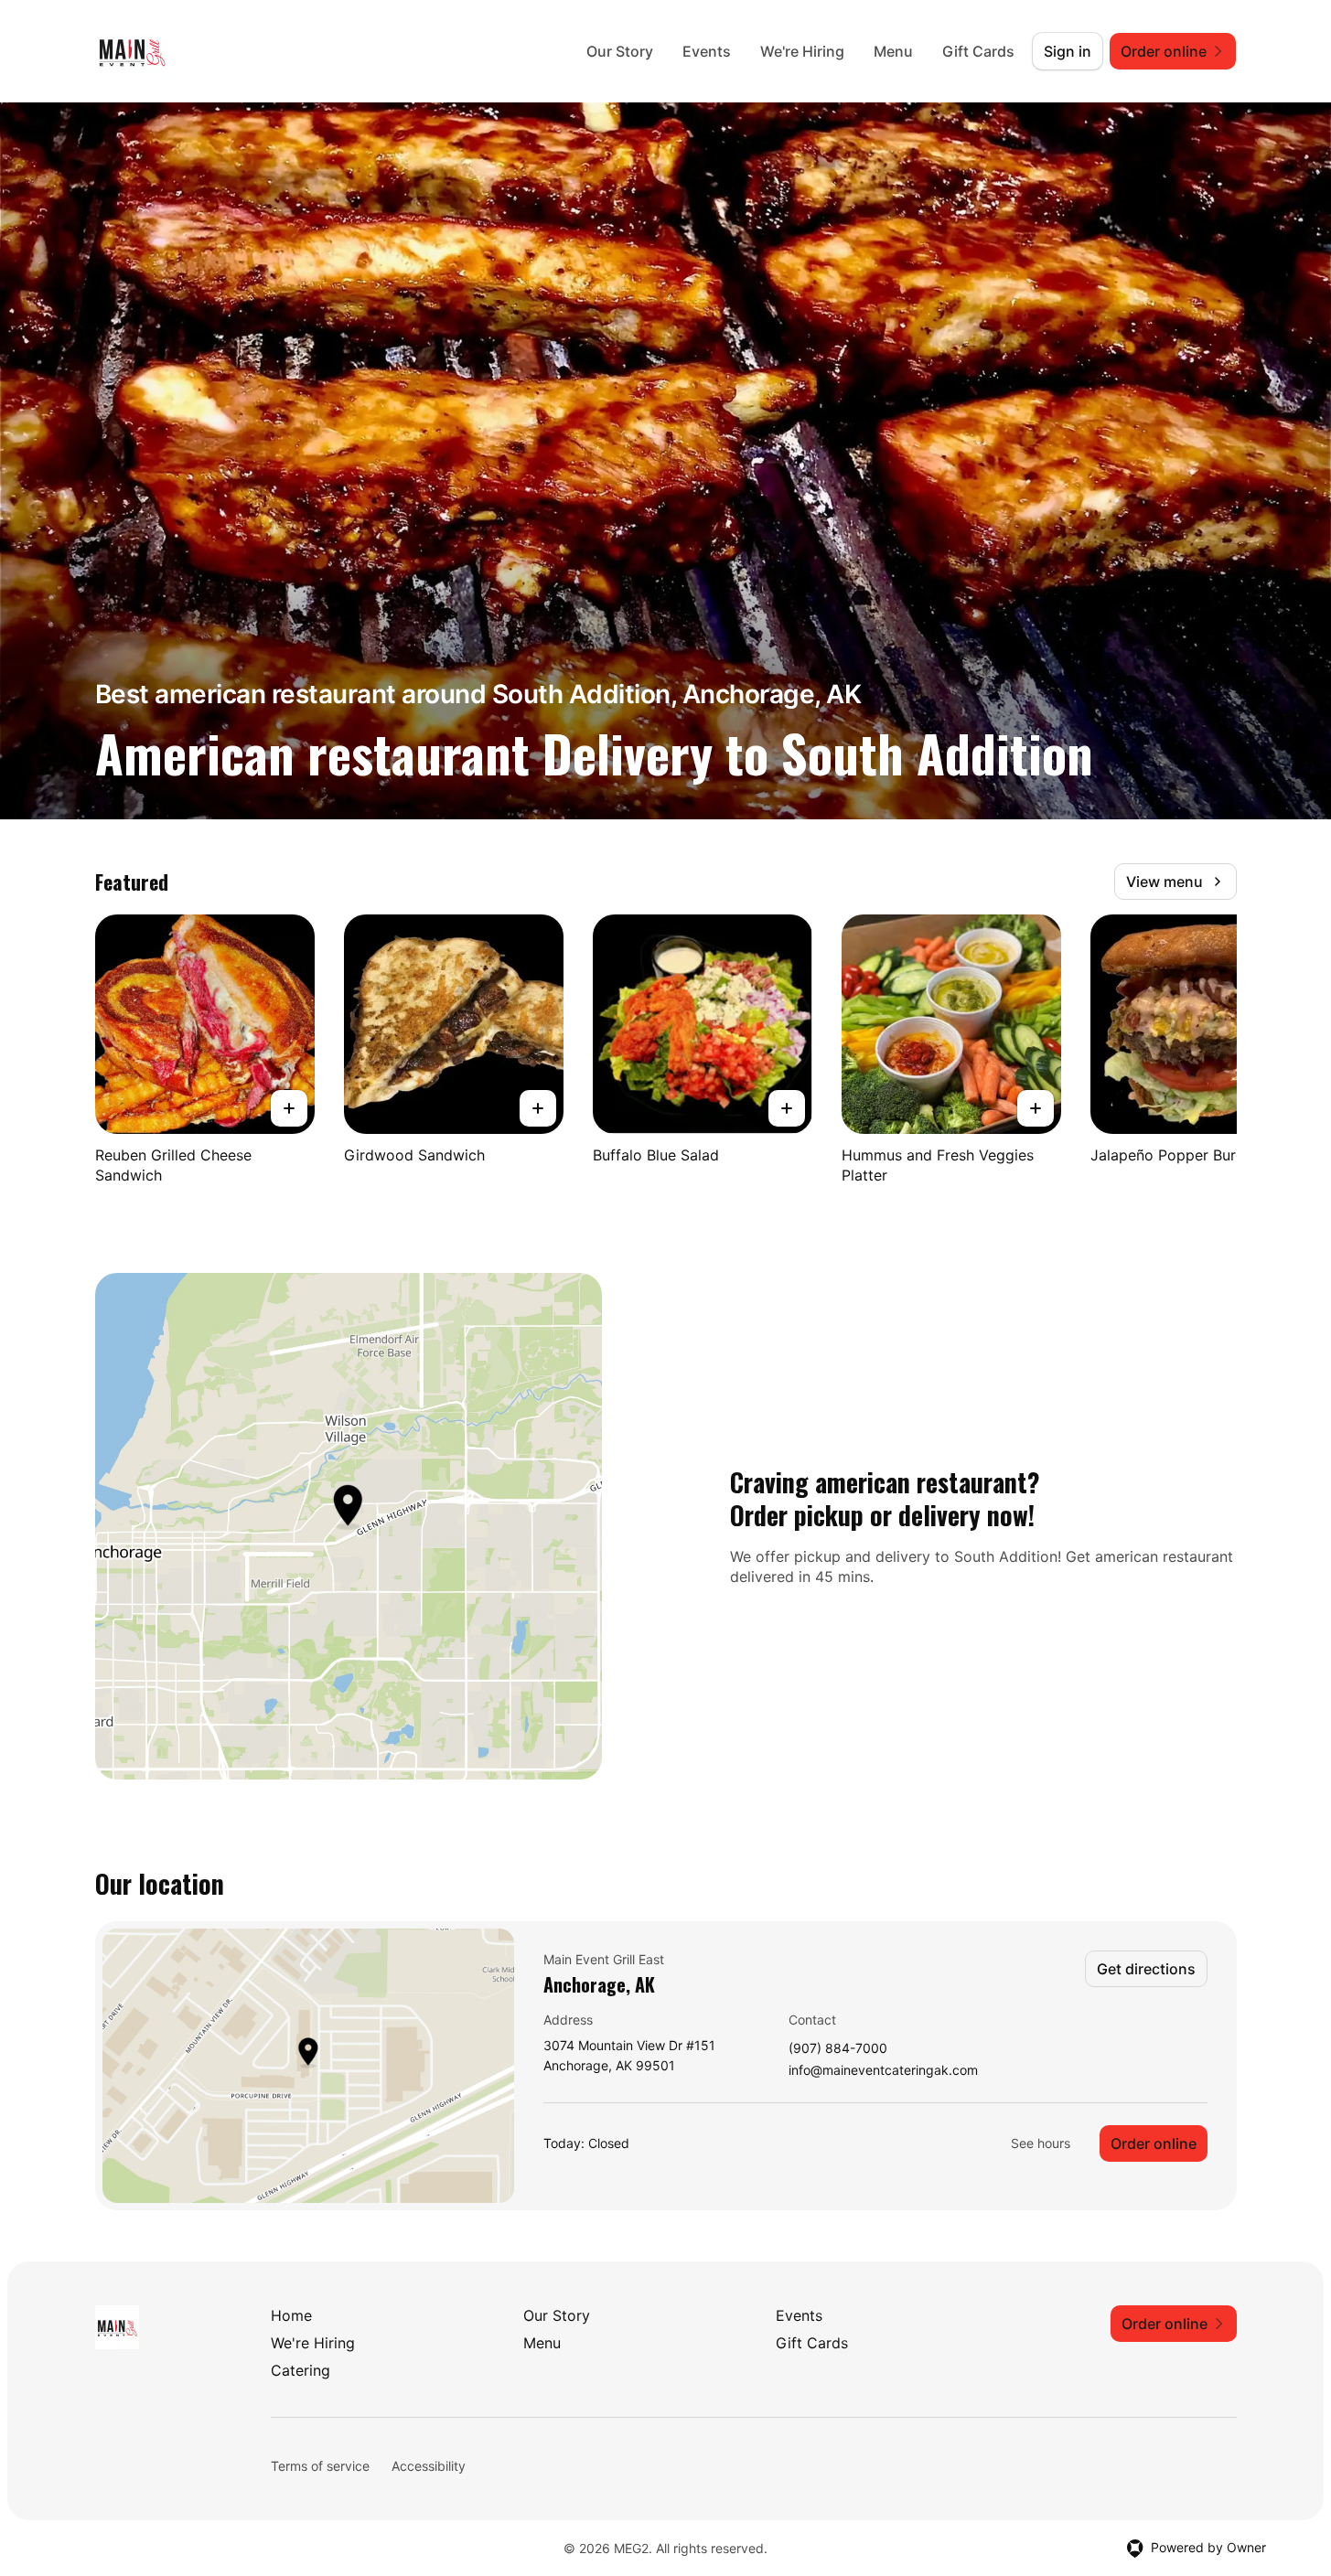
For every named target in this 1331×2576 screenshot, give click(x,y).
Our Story (620, 51)
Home (291, 2315)
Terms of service (320, 2466)
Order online (1154, 2143)
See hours (1041, 2143)
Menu (893, 51)
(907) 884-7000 (838, 2049)
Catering (301, 2370)
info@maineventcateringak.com (883, 2071)
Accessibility (429, 2466)
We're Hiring (802, 51)
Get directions (1146, 1969)
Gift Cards (978, 51)
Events (707, 51)
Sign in (1068, 51)
